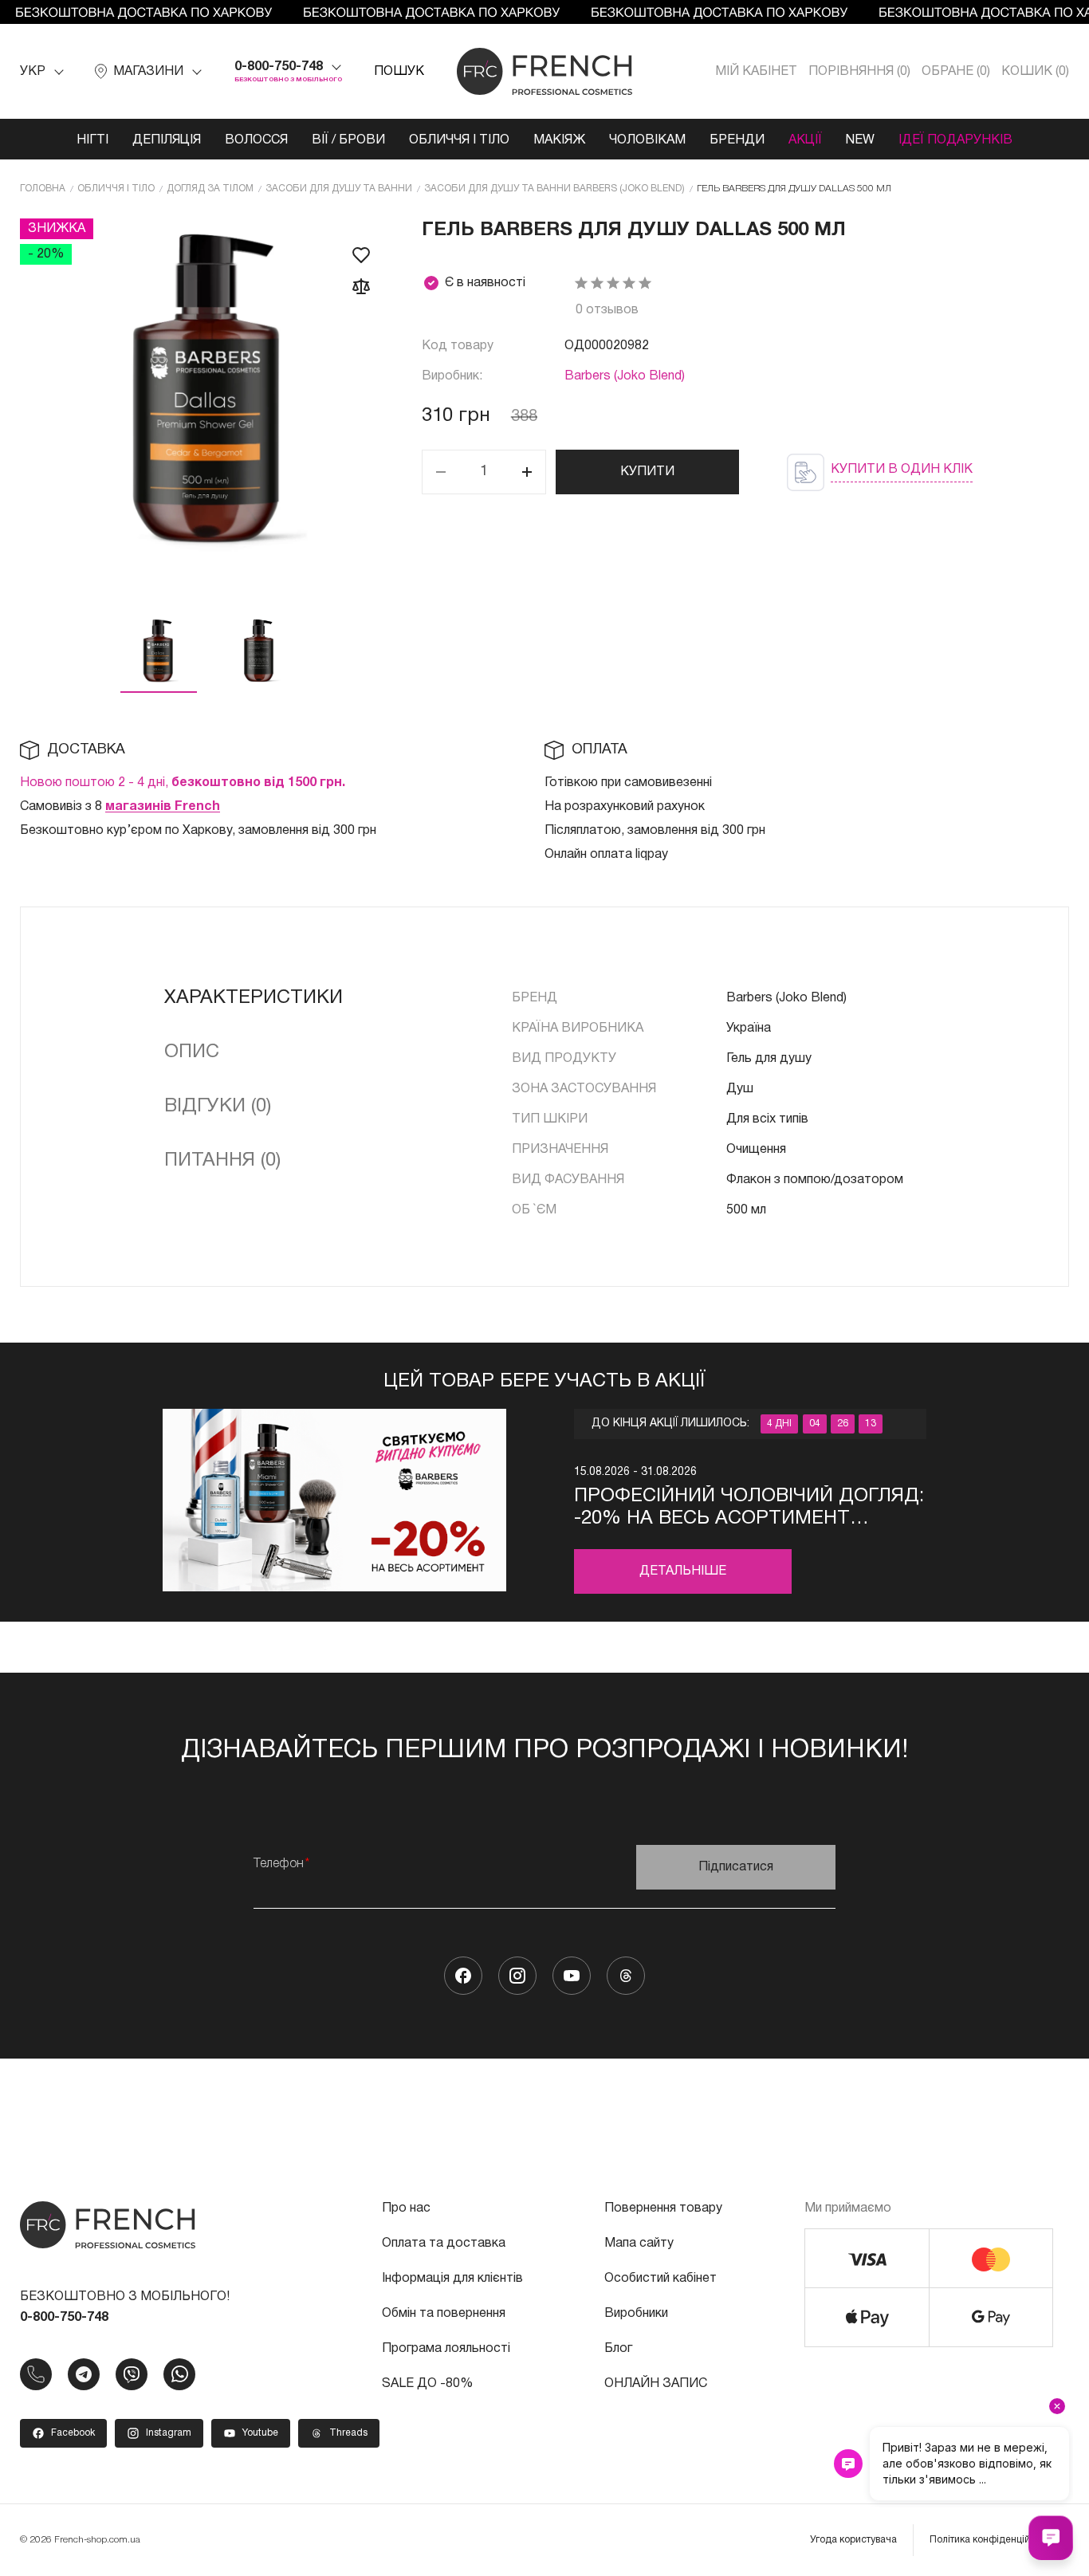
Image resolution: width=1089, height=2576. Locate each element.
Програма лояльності (446, 2349)
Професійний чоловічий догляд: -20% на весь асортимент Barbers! (749, 1509)
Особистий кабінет (660, 2279)
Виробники (636, 2314)
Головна (43, 189)
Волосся (256, 140)
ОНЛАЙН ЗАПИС (656, 2384)
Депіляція (167, 140)
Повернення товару (663, 2208)
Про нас (406, 2208)
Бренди (737, 140)
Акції (805, 140)
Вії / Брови (348, 140)
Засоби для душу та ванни (339, 189)
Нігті (92, 140)
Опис (192, 1052)
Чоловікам (647, 140)
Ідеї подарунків (955, 140)
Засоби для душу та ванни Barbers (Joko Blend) (554, 189)
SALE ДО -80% (427, 2384)
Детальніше (683, 1571)
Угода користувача (853, 2540)
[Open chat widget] (1051, 2538)
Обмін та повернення (444, 2314)
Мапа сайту (639, 2244)
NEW (860, 140)
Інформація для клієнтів (452, 2279)
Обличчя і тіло (459, 140)
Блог (618, 2349)
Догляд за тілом (210, 189)
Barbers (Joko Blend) (625, 376)
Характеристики (254, 998)
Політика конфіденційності (991, 2540)
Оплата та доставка (444, 2244)
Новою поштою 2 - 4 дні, (183, 783)
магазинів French (163, 807)
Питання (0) (222, 1161)
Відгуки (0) (218, 1107)
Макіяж (559, 140)
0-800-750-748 (279, 67)
